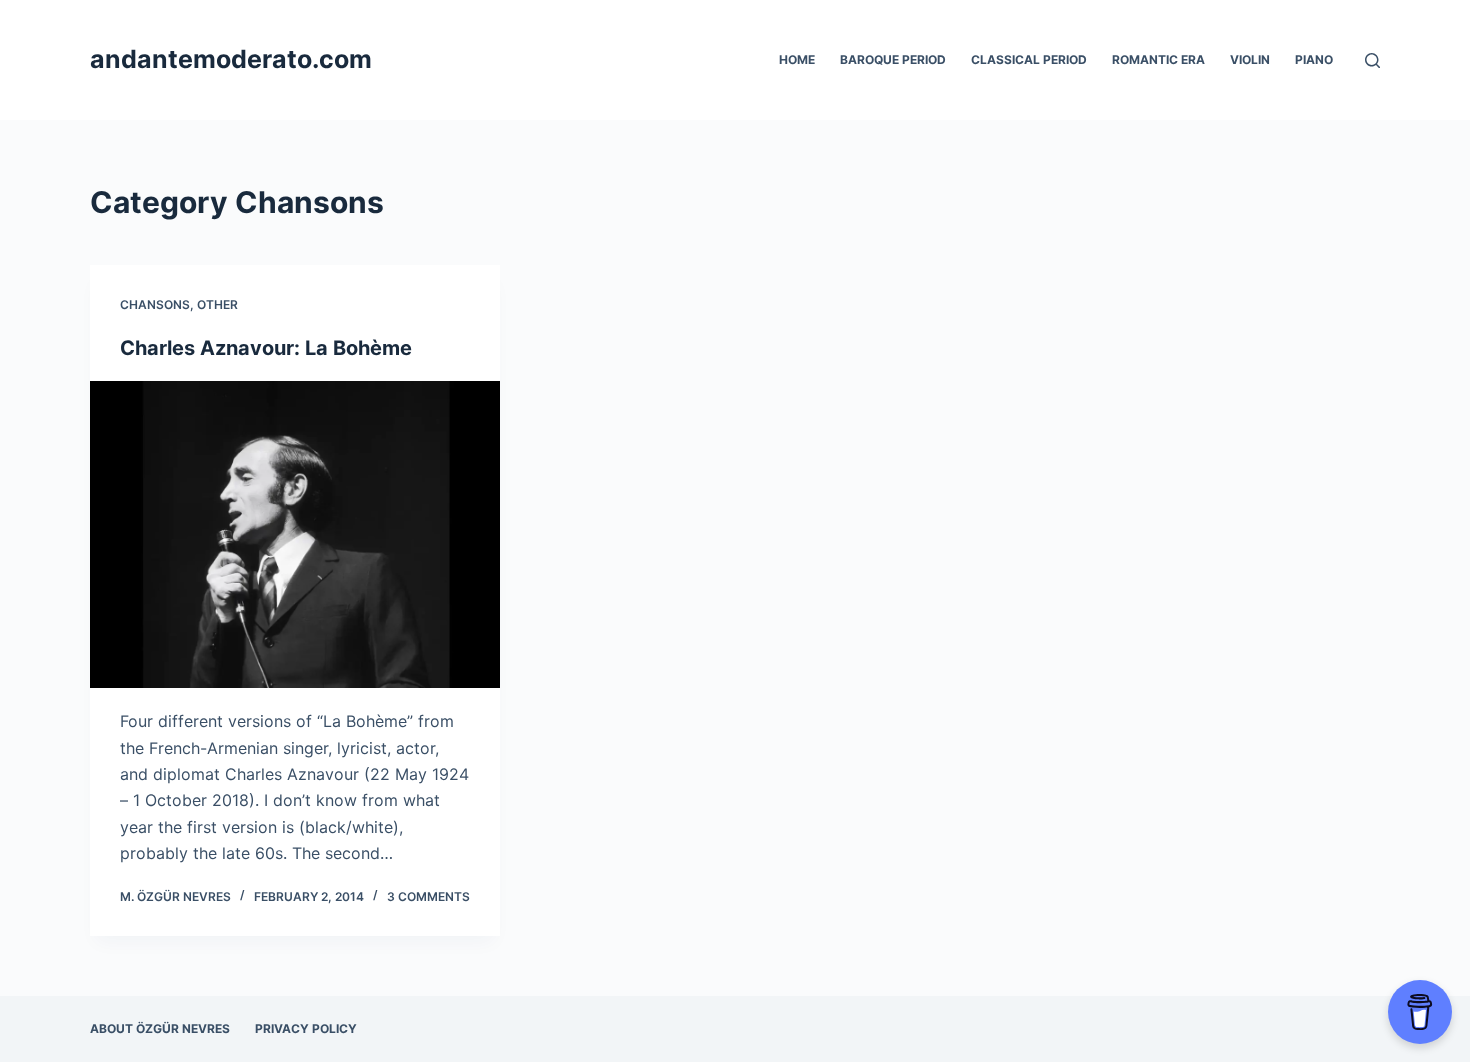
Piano (1314, 59)
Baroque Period (893, 59)
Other (217, 304)
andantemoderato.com (231, 59)
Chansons (155, 304)
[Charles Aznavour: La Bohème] (295, 535)
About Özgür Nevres (160, 1028)
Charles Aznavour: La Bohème (266, 348)
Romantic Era (1158, 59)
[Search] (1372, 60)
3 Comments (428, 896)
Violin (1250, 59)
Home (797, 59)
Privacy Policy (306, 1028)
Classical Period (1029, 59)
